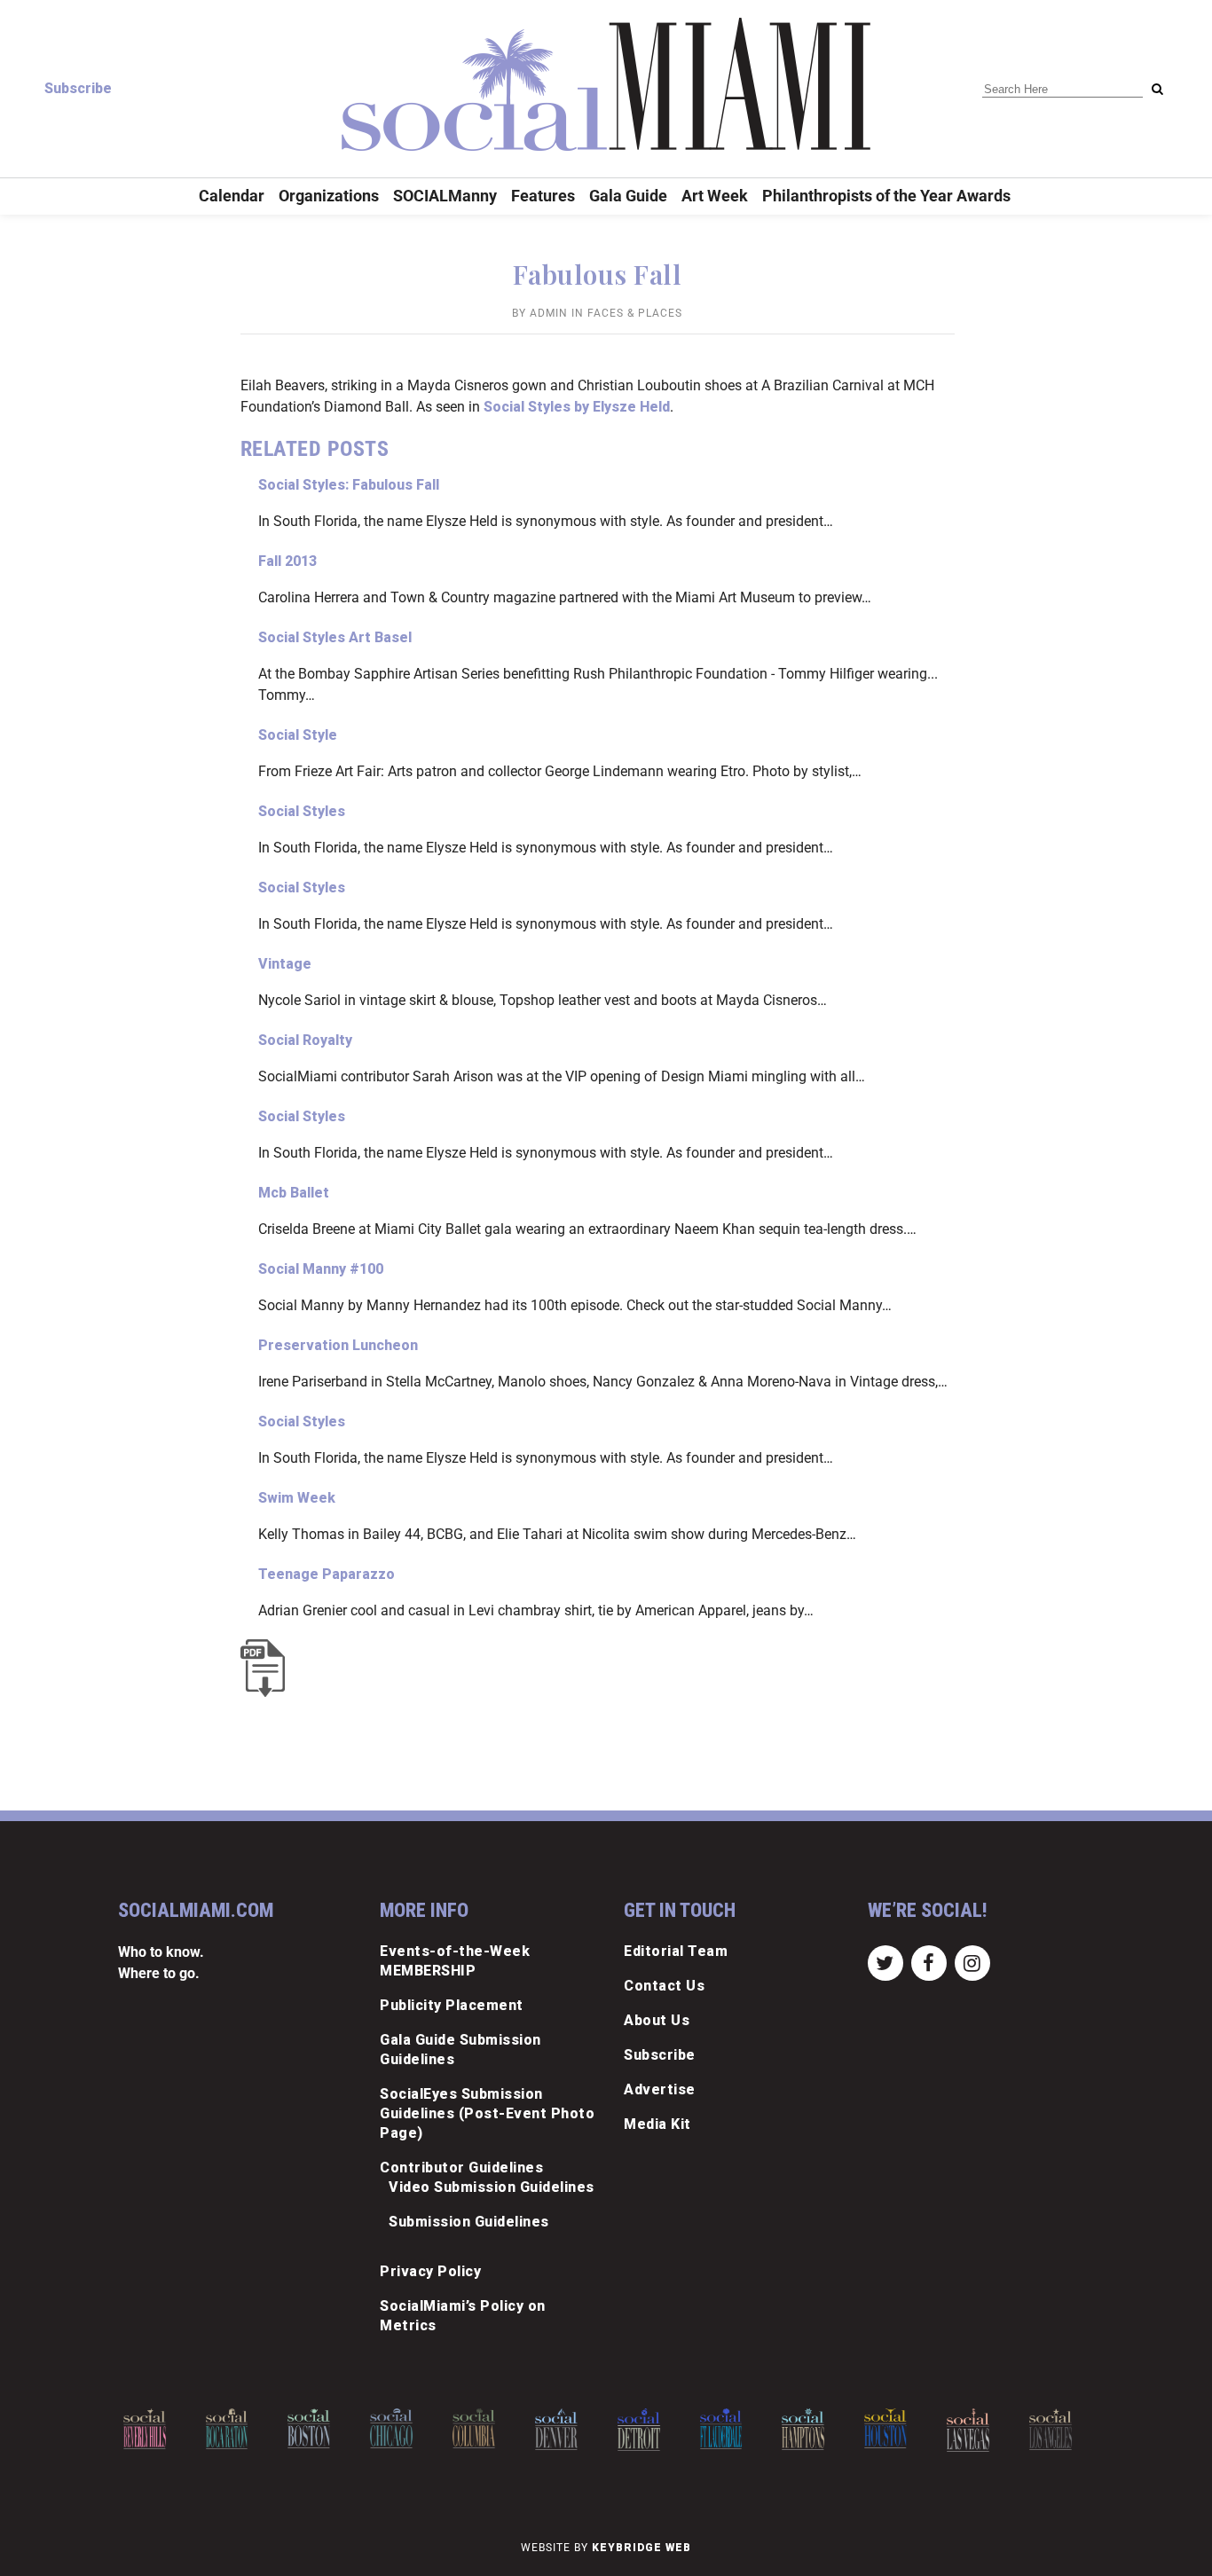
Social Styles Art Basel (335, 637)
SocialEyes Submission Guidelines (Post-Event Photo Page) (487, 2113)
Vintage (285, 964)
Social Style (298, 735)
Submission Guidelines (469, 2222)
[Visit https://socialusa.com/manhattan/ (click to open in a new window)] (1058, 2431)
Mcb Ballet (294, 1193)
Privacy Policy (430, 2271)
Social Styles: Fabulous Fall (349, 485)
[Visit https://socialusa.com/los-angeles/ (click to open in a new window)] (975, 2429)
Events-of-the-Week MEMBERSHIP (455, 1961)
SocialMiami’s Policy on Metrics (463, 2316)
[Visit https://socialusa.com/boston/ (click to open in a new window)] (234, 2428)
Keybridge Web (641, 2548)
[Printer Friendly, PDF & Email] (267, 1668)
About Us (657, 2020)
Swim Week (297, 1498)
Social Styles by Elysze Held (577, 407)
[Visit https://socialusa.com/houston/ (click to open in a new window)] (811, 2428)
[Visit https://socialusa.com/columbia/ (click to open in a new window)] (398, 2428)
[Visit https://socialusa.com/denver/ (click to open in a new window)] (481, 2429)
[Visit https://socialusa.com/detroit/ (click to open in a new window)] (563, 2430)
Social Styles (302, 811)
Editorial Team (676, 1951)
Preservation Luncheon (338, 1345)
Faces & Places (635, 313)
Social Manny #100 (321, 1269)
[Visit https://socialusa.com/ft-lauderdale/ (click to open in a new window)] (646, 2429)
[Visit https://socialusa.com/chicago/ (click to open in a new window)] (317, 2428)
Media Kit (657, 2124)
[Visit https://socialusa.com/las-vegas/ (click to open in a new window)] (893, 2430)
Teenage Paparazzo (327, 1574)
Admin (549, 313)
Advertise (660, 2089)
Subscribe (78, 88)
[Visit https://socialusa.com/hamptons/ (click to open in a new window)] (728, 2429)
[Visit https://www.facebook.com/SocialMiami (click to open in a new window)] (929, 1963)
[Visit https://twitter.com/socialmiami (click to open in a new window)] (885, 1963)
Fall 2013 (287, 561)
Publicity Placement (452, 2005)
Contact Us (664, 1986)
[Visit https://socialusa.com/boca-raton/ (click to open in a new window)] (152, 2429)
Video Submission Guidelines (492, 2187)
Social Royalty (305, 1040)
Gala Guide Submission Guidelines (460, 2050)
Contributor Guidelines (461, 2168)
